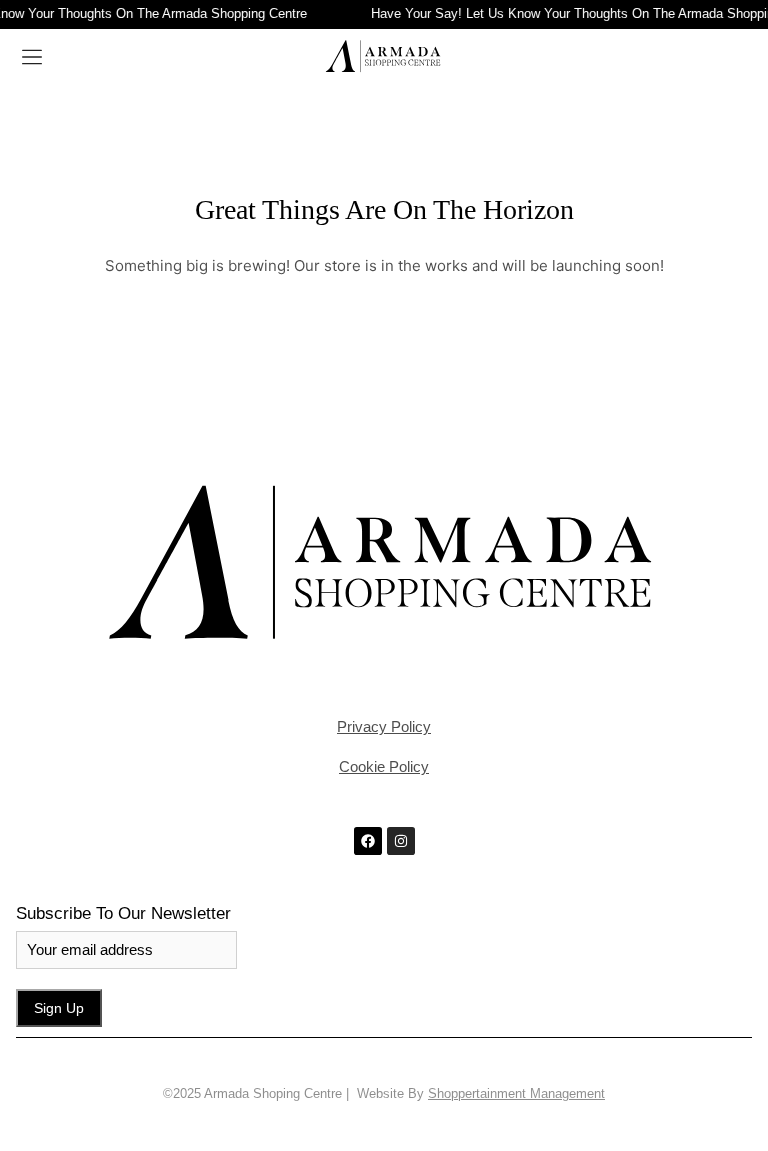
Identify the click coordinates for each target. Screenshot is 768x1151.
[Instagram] (401, 841)
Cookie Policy (384, 766)
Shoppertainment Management (516, 1093)
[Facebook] (368, 841)
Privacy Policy (384, 726)
